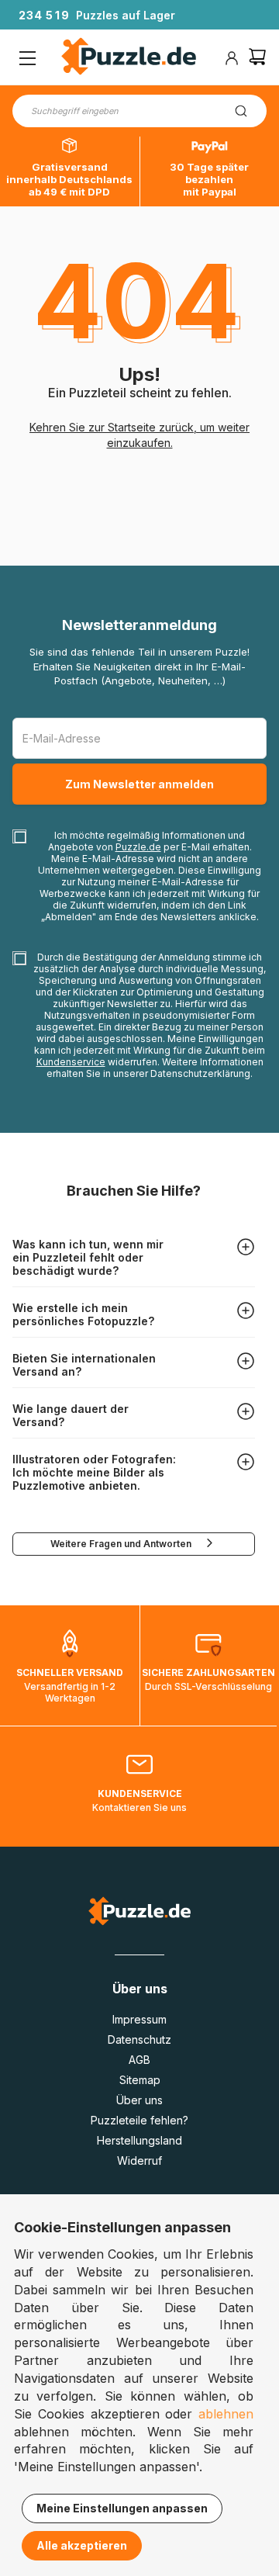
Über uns (139, 2100)
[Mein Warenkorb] (257, 59)
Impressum (139, 2019)
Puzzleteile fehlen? (139, 2120)
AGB (139, 2060)
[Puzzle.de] (129, 58)
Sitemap (140, 2080)
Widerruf (139, 2161)
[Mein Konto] (232, 58)
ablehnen (226, 2414)
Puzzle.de (138, 847)
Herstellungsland (139, 2140)
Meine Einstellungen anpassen (122, 2508)
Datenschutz (139, 2039)
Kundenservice (71, 1062)
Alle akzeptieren (82, 2545)
